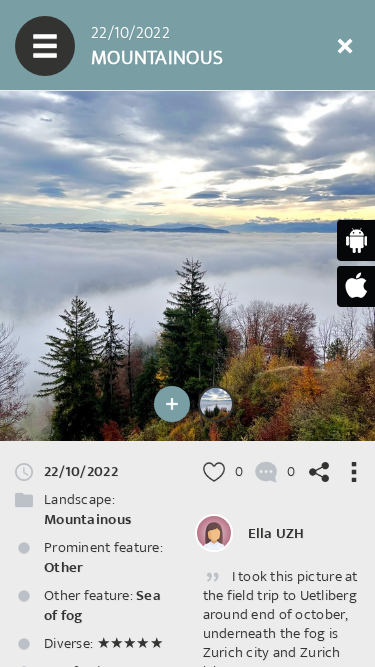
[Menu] (45, 46)
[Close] (345, 46)
